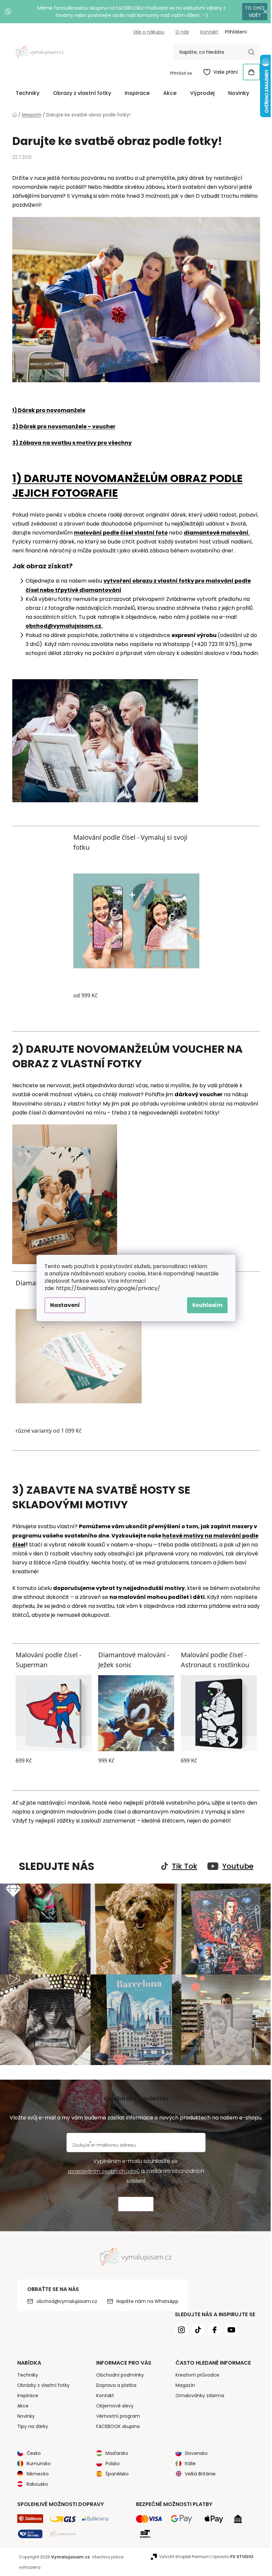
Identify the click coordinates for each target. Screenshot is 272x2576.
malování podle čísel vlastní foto (121, 533)
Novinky (26, 2416)
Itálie (190, 2464)
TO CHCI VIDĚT (255, 12)
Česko (34, 2453)
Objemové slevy (115, 2406)
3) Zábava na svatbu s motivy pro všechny (72, 443)
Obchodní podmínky (120, 2375)
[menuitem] (28, 93)
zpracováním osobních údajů (104, 2171)
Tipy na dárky (33, 2426)
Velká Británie (200, 2474)
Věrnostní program (118, 2416)
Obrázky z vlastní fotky (43, 2385)
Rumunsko (39, 2464)
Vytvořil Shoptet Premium (184, 2557)
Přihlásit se (181, 73)
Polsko (113, 2464)
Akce (23, 2406)
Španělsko (117, 2474)
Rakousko (37, 2484)
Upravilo (233, 2557)
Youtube (238, 1866)
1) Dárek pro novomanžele (49, 410)
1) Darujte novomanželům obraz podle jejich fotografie (128, 486)
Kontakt (209, 32)
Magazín (185, 2385)
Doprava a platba (116, 2385)
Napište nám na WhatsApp (147, 2301)
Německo (38, 2474)
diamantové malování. (217, 533)
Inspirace (28, 2396)
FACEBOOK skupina (118, 2426)
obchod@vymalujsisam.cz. (64, 626)
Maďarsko (117, 2453)
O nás (182, 32)
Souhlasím (207, 1305)
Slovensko (196, 2453)
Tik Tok (185, 1866)
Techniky (28, 2375)
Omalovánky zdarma (200, 2396)
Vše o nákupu (149, 32)
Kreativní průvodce (197, 2375)
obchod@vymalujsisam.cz (67, 2301)
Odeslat (136, 2204)
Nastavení (65, 1305)
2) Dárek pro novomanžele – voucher (64, 427)
